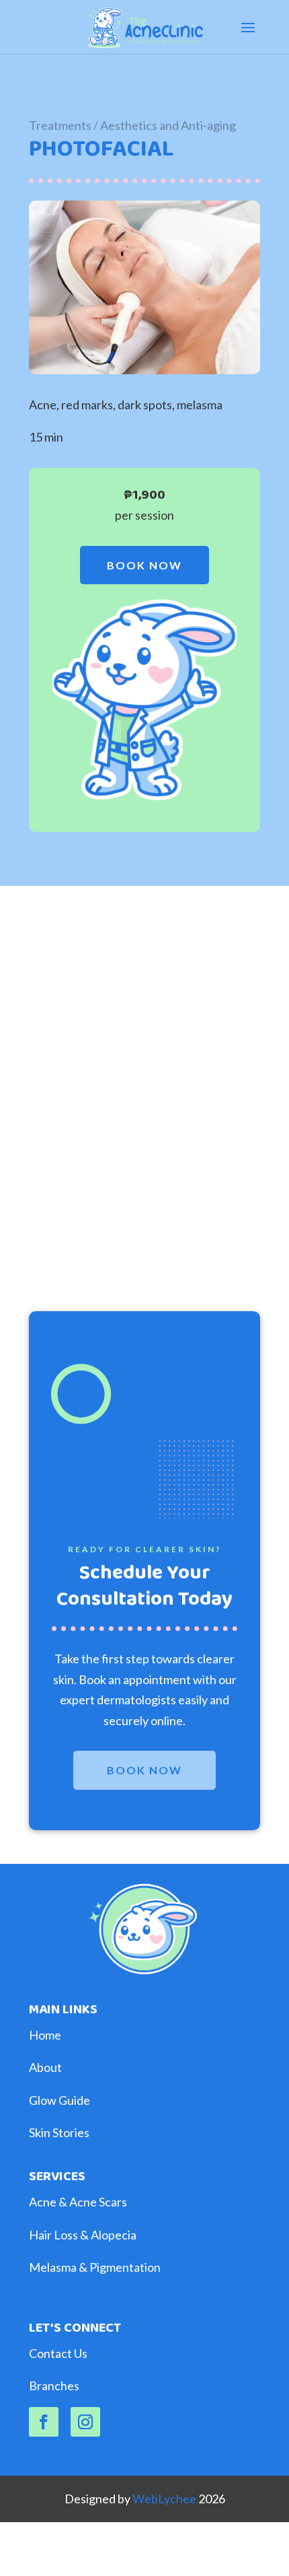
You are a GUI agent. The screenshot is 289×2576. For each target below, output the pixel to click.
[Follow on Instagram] (85, 2422)
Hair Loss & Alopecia (83, 2235)
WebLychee (165, 2499)
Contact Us (58, 2353)
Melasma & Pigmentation (95, 2267)
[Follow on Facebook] (44, 2422)
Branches (54, 2386)
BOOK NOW (144, 565)
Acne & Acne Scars (78, 2202)
